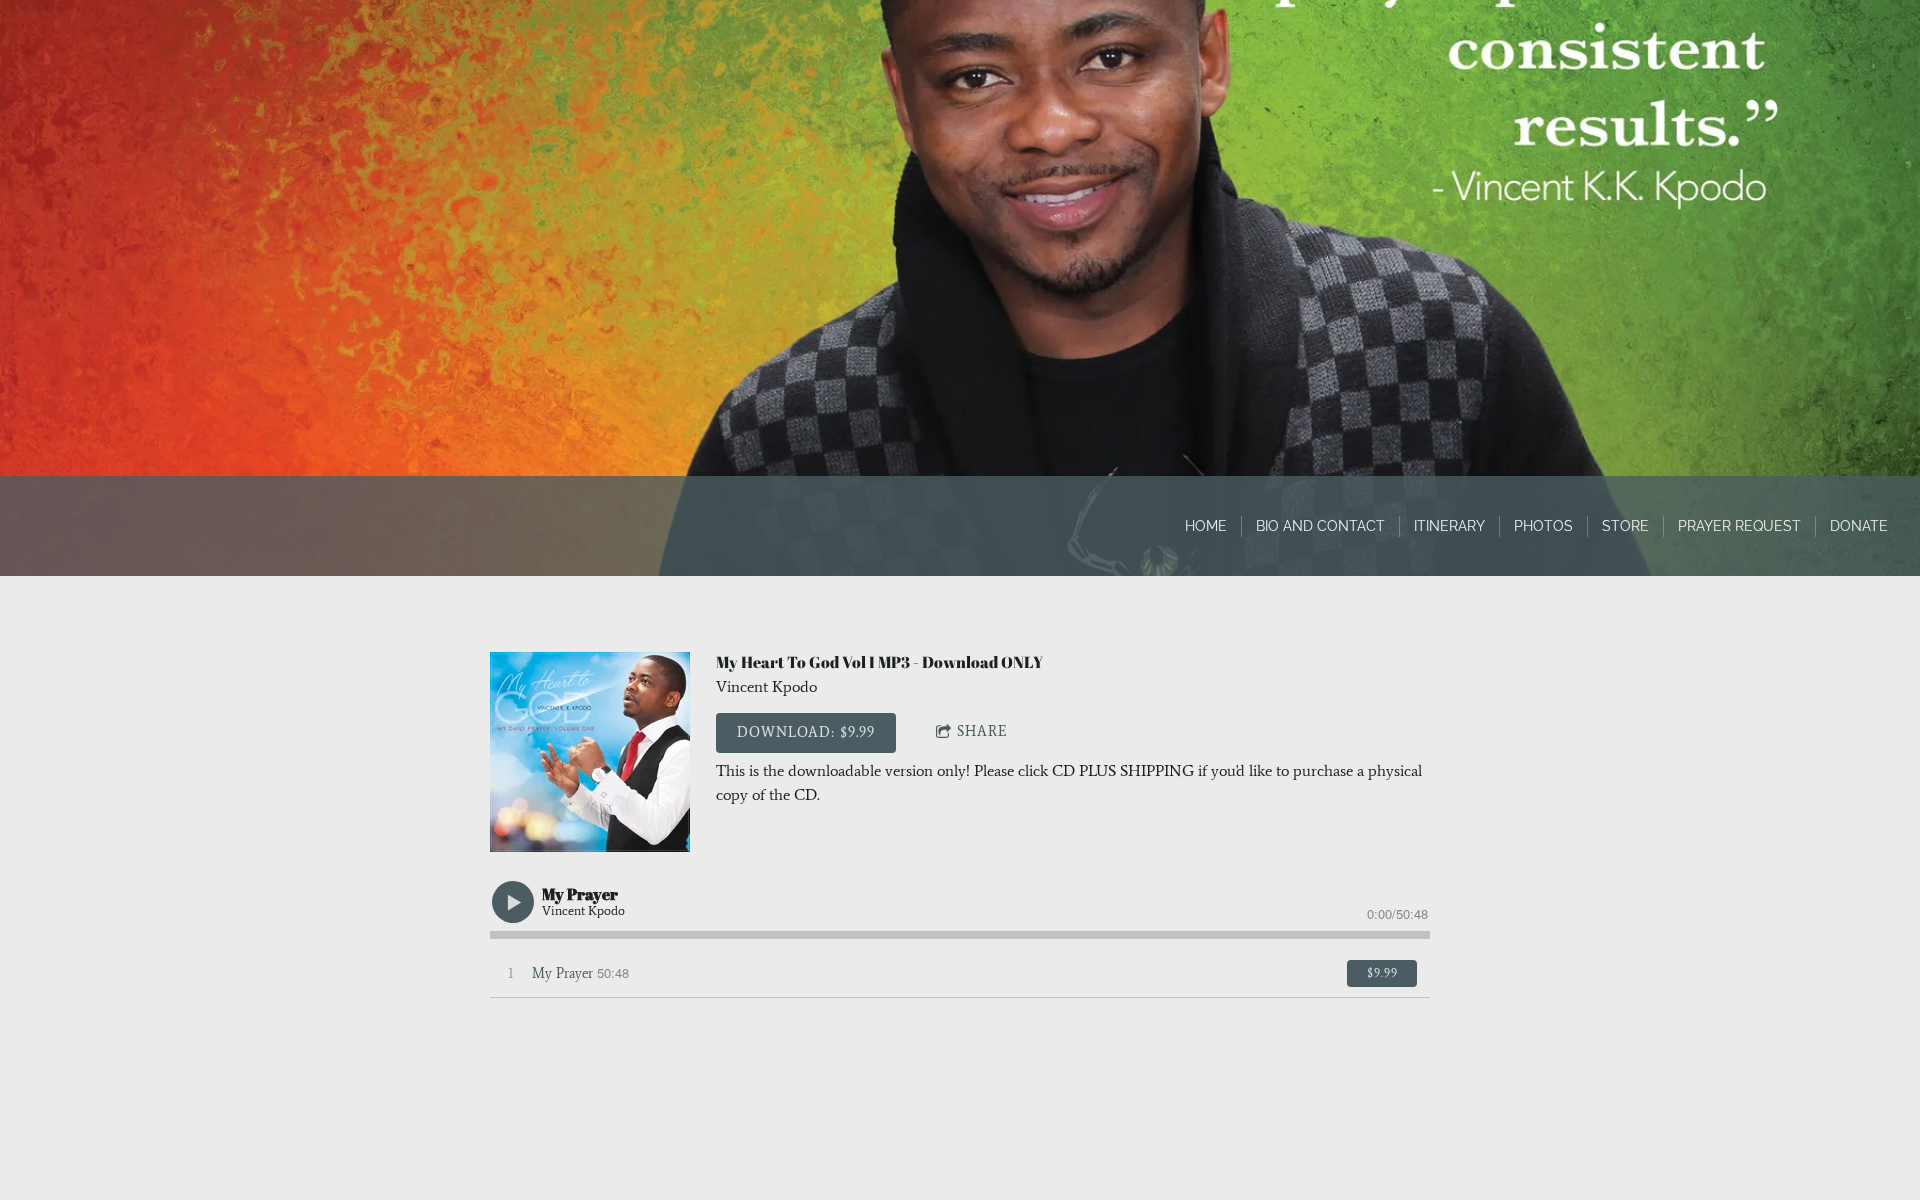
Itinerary (1449, 526)
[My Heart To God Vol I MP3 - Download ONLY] (590, 752)
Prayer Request (1739, 526)
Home (1206, 526)
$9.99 (1382, 973)
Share (982, 731)
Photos (1543, 526)
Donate (1859, 526)
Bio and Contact (1320, 526)
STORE (1625, 526)
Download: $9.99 (806, 732)
